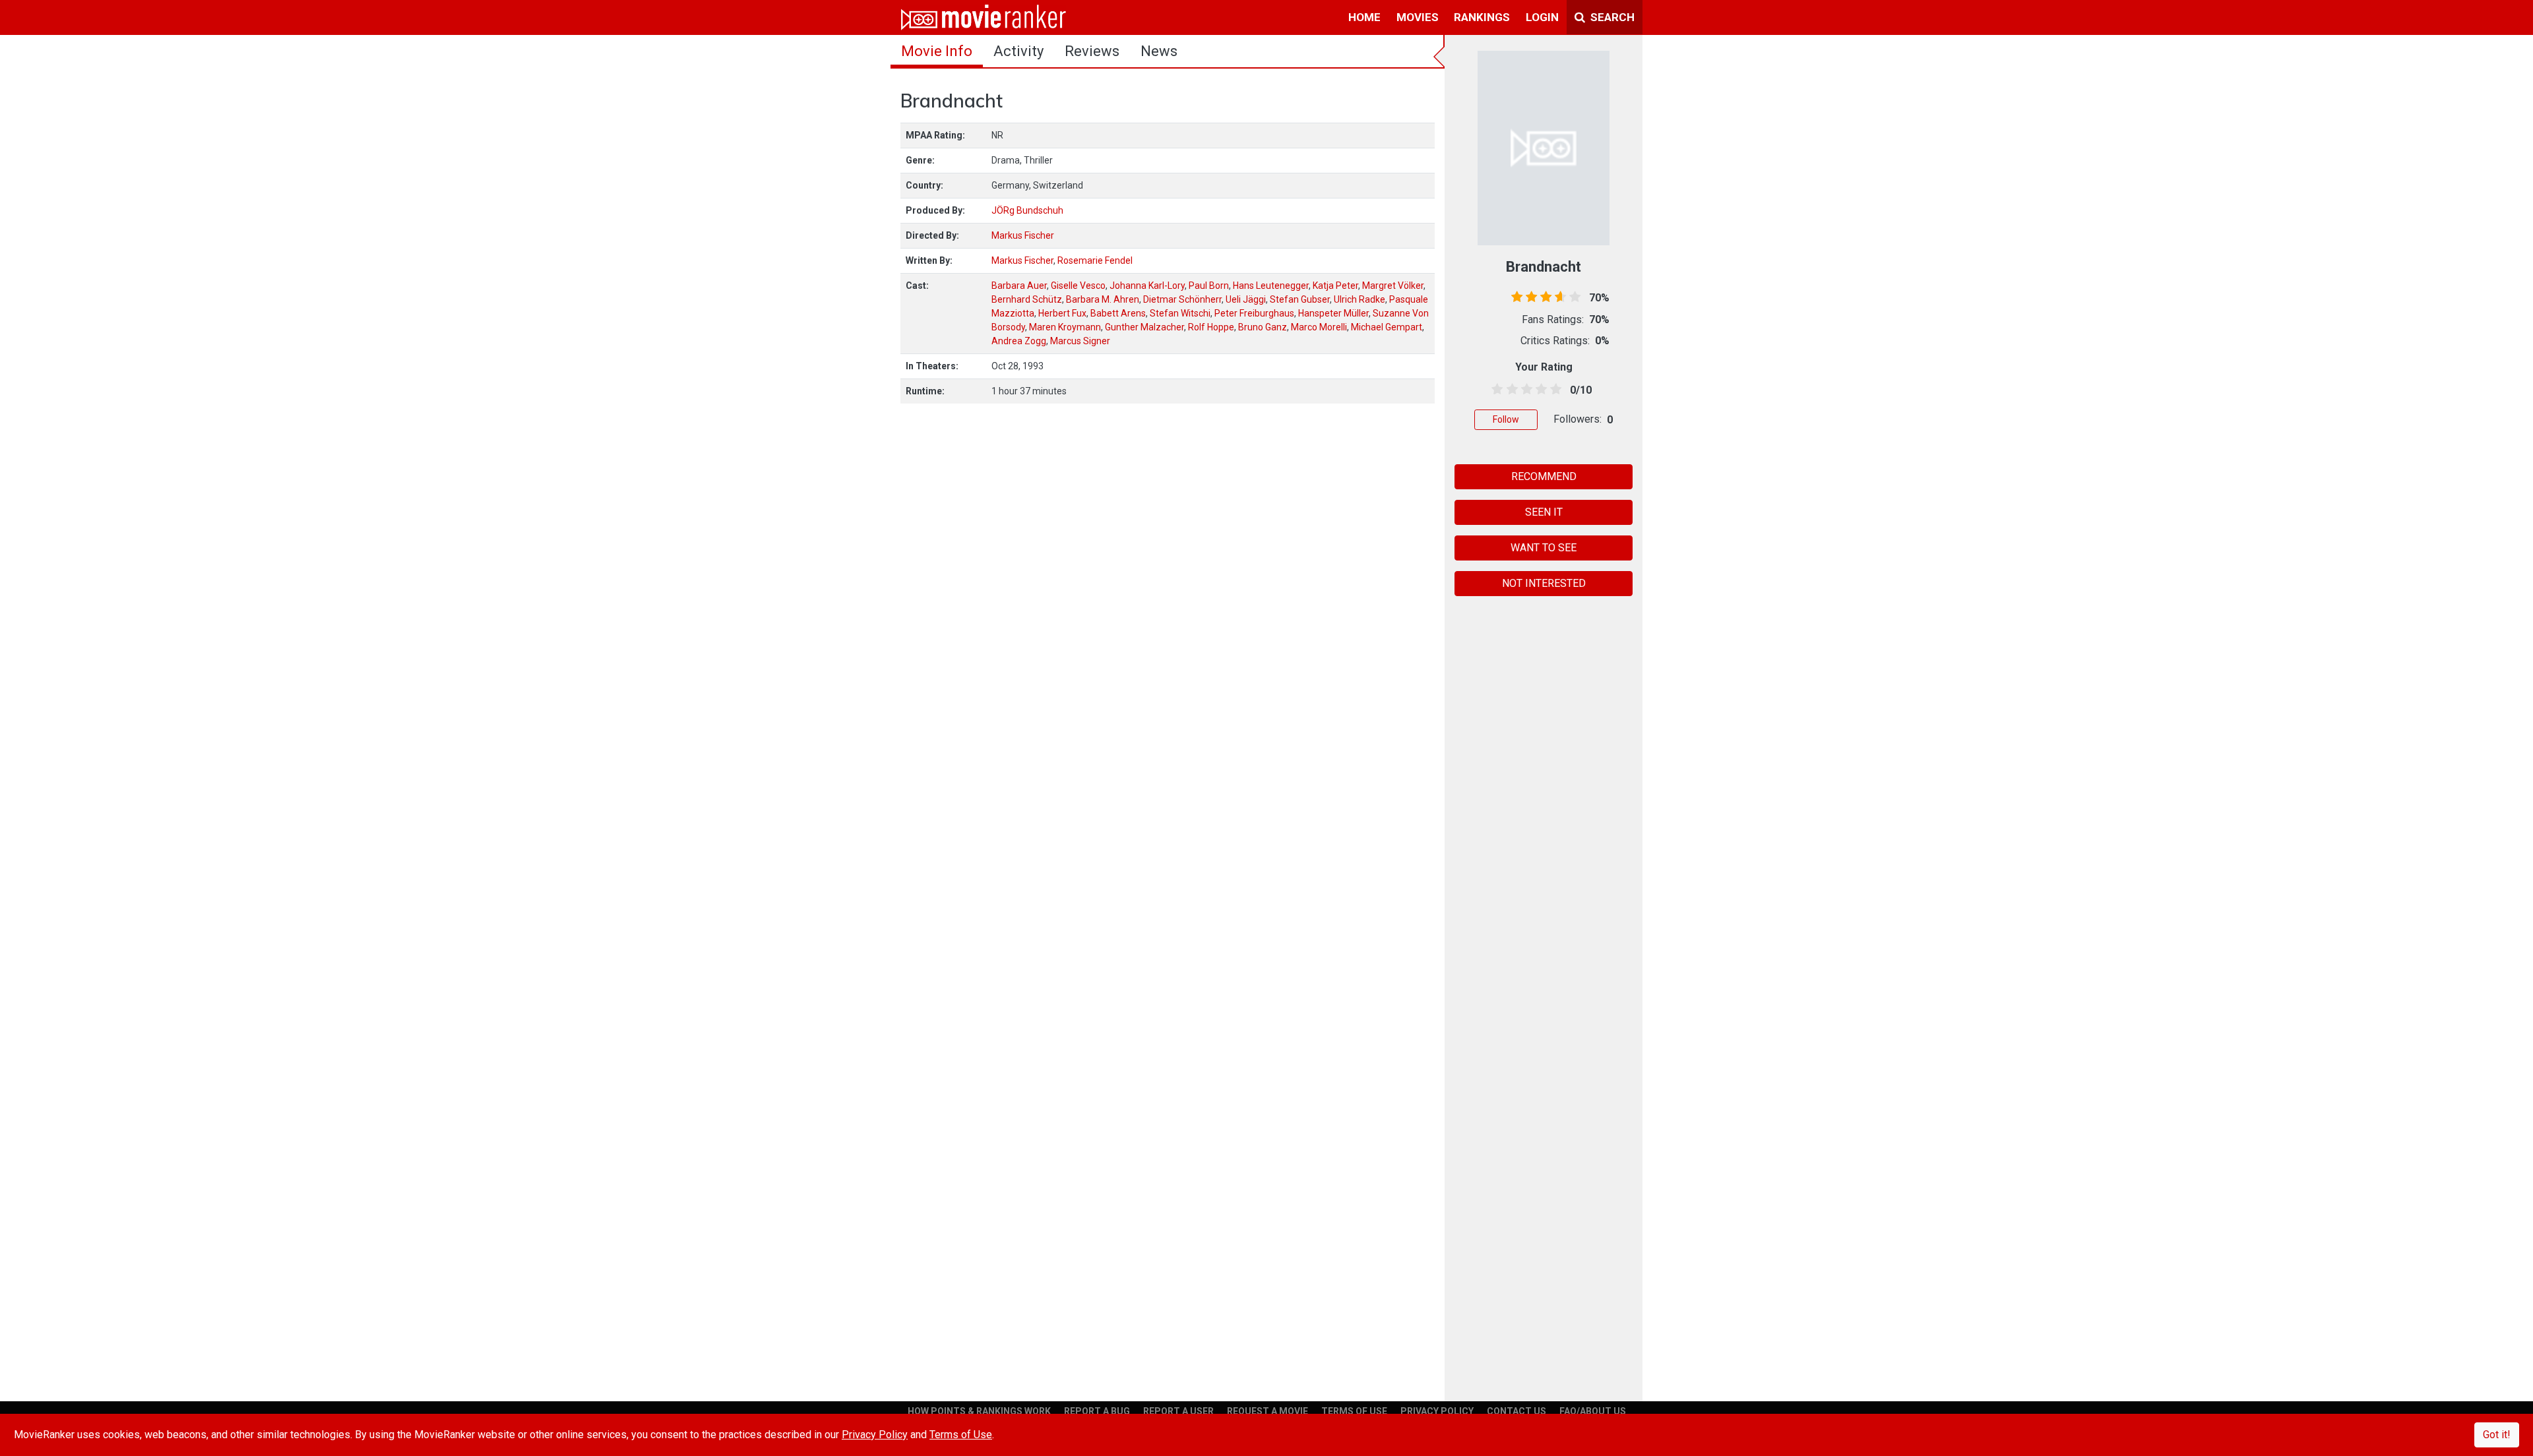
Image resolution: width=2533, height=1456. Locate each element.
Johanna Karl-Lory (1147, 286)
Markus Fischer (1023, 235)
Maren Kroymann (1065, 327)
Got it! (2497, 1435)
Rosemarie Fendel (1095, 260)
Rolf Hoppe (1211, 327)
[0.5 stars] (1495, 390)
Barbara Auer (1019, 286)
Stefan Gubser (1300, 299)
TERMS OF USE (1354, 1411)
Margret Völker (1393, 286)
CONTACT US (1517, 1411)
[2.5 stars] (1524, 390)
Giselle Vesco (1078, 286)
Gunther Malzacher (1144, 327)
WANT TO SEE (1544, 548)
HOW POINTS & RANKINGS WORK (979, 1411)
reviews (1092, 51)
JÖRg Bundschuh (1027, 210)
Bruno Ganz (1263, 327)
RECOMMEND (1544, 476)
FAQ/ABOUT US (1593, 1411)
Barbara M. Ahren (1103, 299)
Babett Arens (1118, 313)
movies (1418, 17)
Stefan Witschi (1180, 313)
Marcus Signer (1080, 341)
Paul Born (1209, 286)
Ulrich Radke (1360, 299)
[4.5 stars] (1554, 390)
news (1159, 51)
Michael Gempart (1387, 327)
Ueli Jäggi (1246, 299)
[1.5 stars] (1510, 390)
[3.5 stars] (1539, 390)
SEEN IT (1544, 512)
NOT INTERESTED (1544, 583)
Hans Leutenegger (1271, 286)
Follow (1506, 419)
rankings (1482, 17)
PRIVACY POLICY (1437, 1411)
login (1542, 17)
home (1364, 17)
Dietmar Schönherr (1182, 299)
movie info (937, 51)
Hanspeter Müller (1333, 313)
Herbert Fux (1062, 313)
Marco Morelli (1319, 327)
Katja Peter (1335, 286)
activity (1018, 51)
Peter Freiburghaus (1254, 313)
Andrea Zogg (1019, 341)
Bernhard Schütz (1027, 299)
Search (1611, 17)
